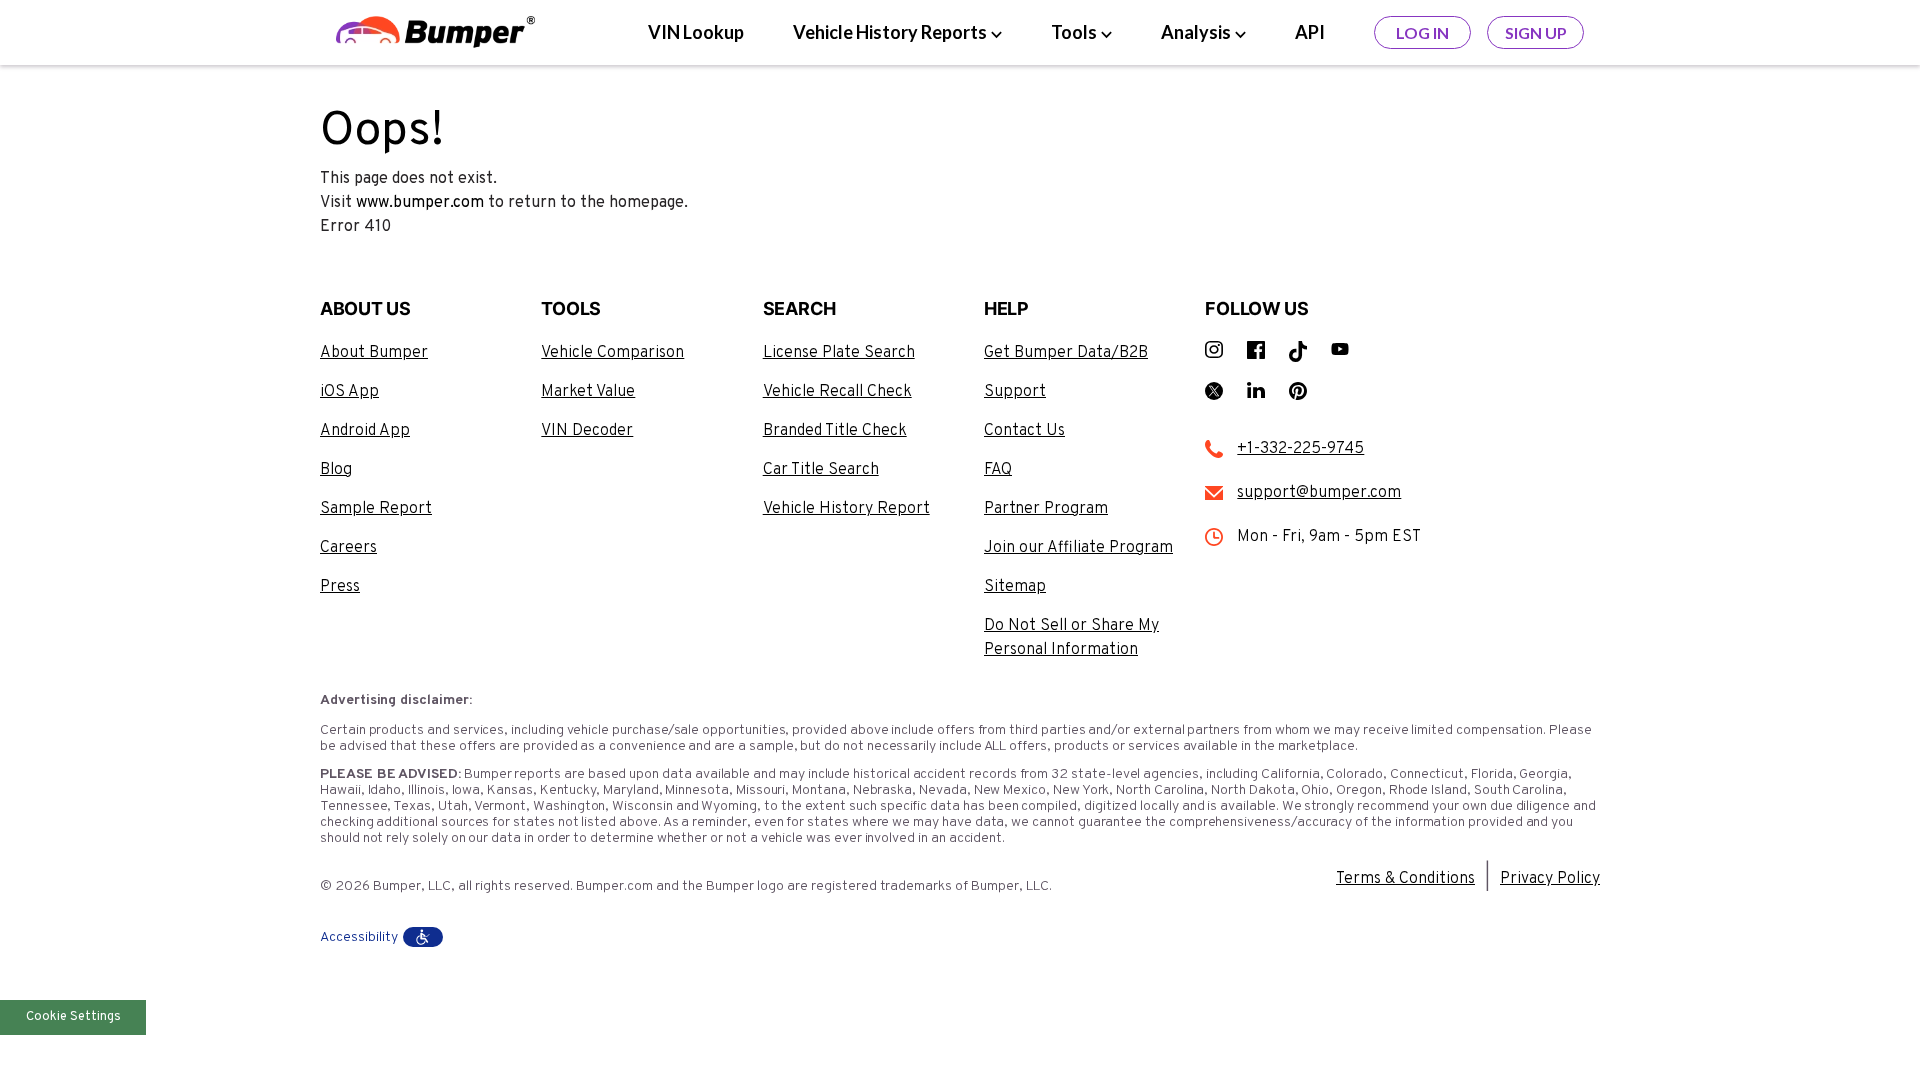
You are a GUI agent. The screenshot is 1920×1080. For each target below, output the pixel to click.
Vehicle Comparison (612, 353)
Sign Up (1536, 32)
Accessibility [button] (359, 937)
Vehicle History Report (846, 509)
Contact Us (1024, 431)
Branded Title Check (835, 431)
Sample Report (376, 509)
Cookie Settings (73, 1017)
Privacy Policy (1550, 879)
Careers (348, 548)
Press (340, 587)
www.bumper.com (420, 203)
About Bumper (374, 353)
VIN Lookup (696, 32)
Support (1015, 392)
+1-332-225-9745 (1300, 449)
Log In (1422, 32)
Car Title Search (821, 470)
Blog (336, 470)
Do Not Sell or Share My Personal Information (1071, 638)
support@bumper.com (1319, 493)
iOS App (349, 392)
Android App (365, 431)
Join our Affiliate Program (1078, 548)
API (1310, 32)
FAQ (998, 470)
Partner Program (1046, 509)
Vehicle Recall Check (837, 392)
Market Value (588, 392)
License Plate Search (839, 353)
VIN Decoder (587, 431)
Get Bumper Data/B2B (1066, 353)
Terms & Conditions (1405, 879)
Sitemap (1015, 587)
